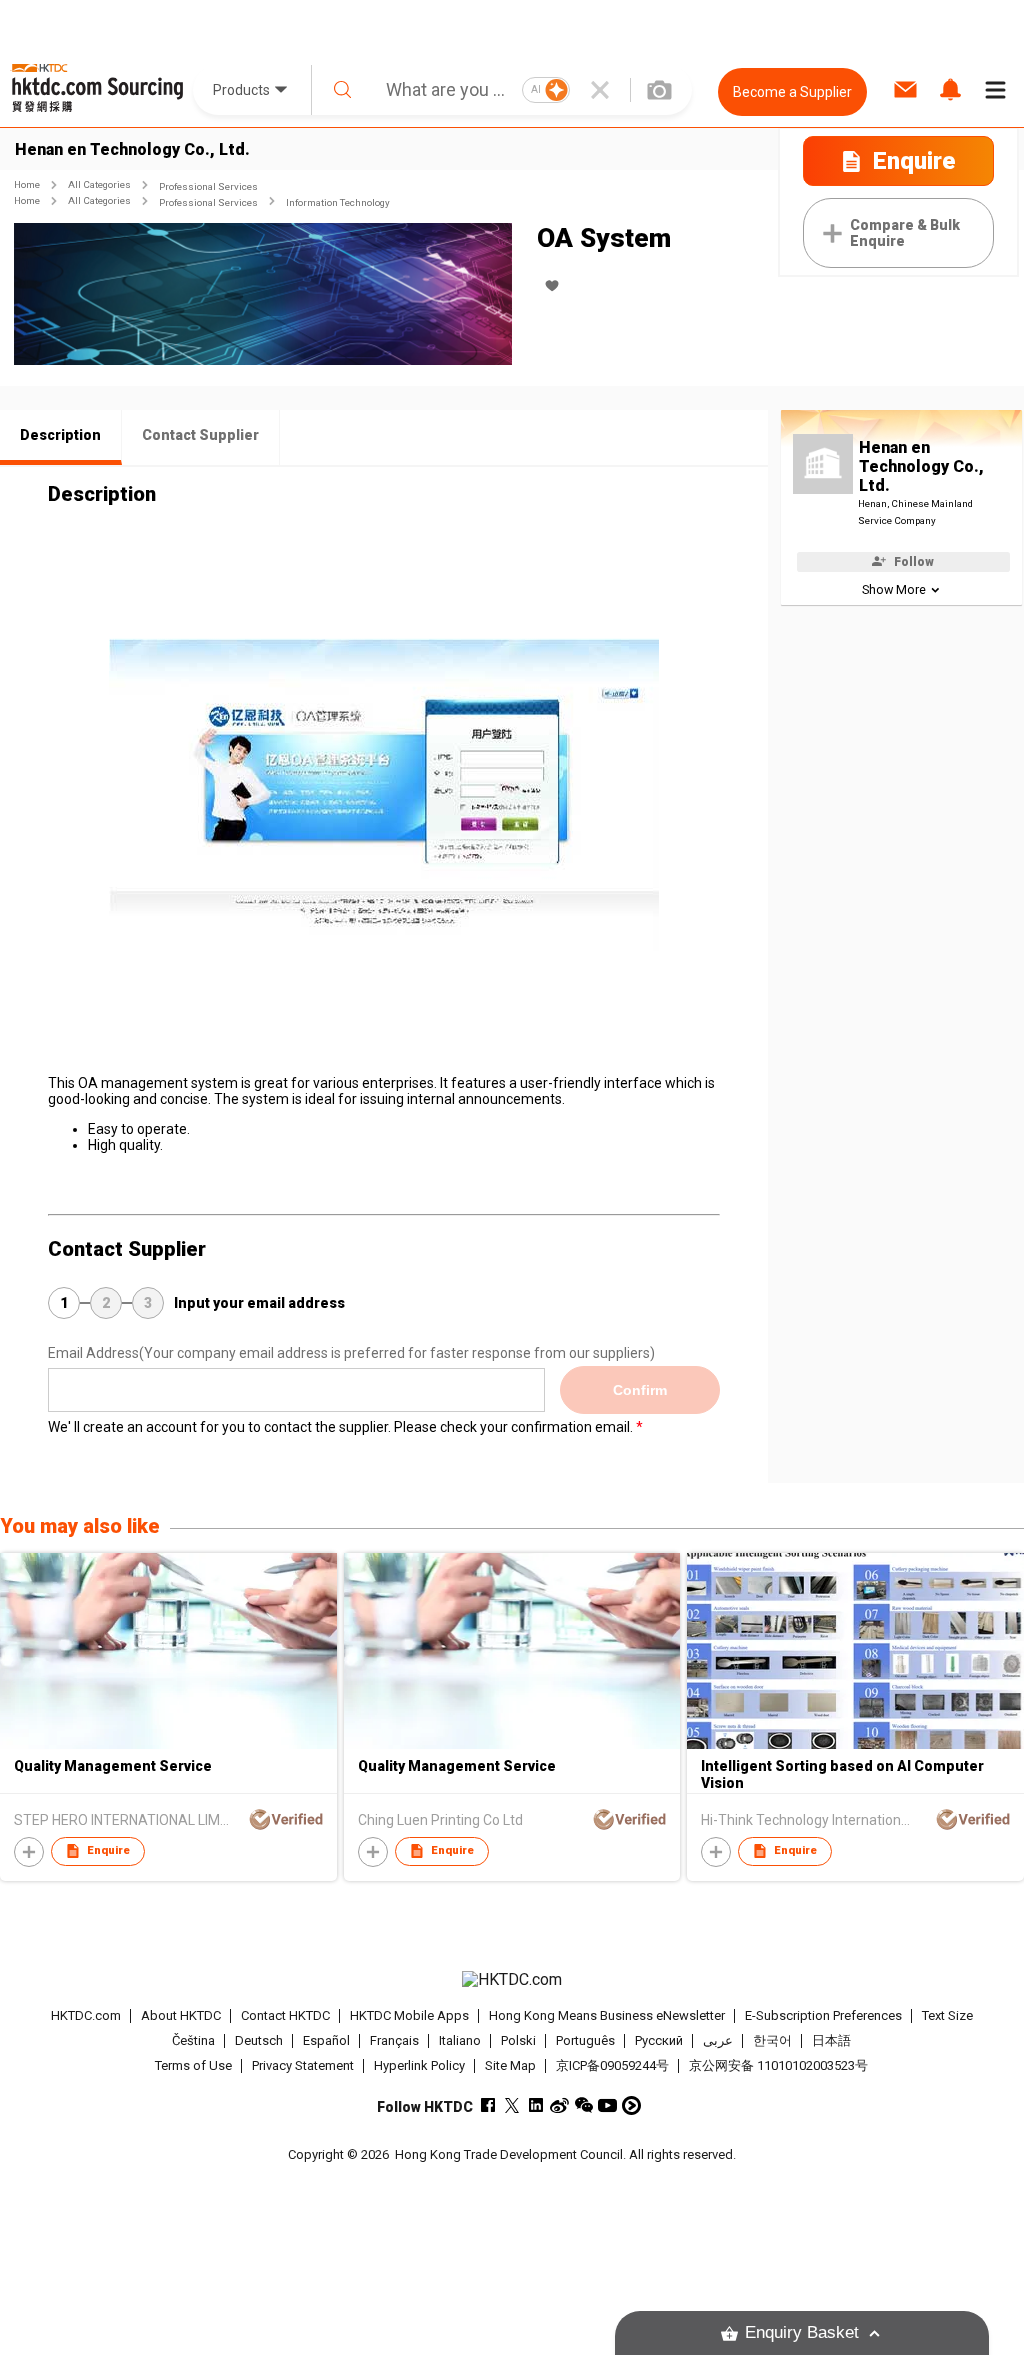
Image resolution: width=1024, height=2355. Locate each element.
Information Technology (338, 202)
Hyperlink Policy (419, 2065)
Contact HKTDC (285, 2015)
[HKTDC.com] (512, 1980)
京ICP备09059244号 (612, 2065)
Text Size (947, 2015)
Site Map (510, 2065)
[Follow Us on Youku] (631, 2105)
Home (27, 184)
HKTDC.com (86, 2015)
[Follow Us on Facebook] (487, 2105)
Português (585, 2040)
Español (326, 2040)
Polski (518, 2040)
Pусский (659, 2040)
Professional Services (208, 186)
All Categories (99, 184)
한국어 (772, 2040)
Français (394, 2040)
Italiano (460, 2040)
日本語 (831, 2040)
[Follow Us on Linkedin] (535, 2105)
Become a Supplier (792, 92)
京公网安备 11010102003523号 (778, 2065)
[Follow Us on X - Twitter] (511, 2105)
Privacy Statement (303, 2065)
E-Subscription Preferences (823, 2015)
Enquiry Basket (802, 2332)
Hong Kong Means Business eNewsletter (607, 2015)
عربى (718, 2040)
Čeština (193, 2040)
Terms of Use (193, 2065)
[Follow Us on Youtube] (607, 2105)
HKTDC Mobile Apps (409, 2015)
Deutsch (259, 2040)
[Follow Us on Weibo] (559, 2105)
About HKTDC (181, 2015)
